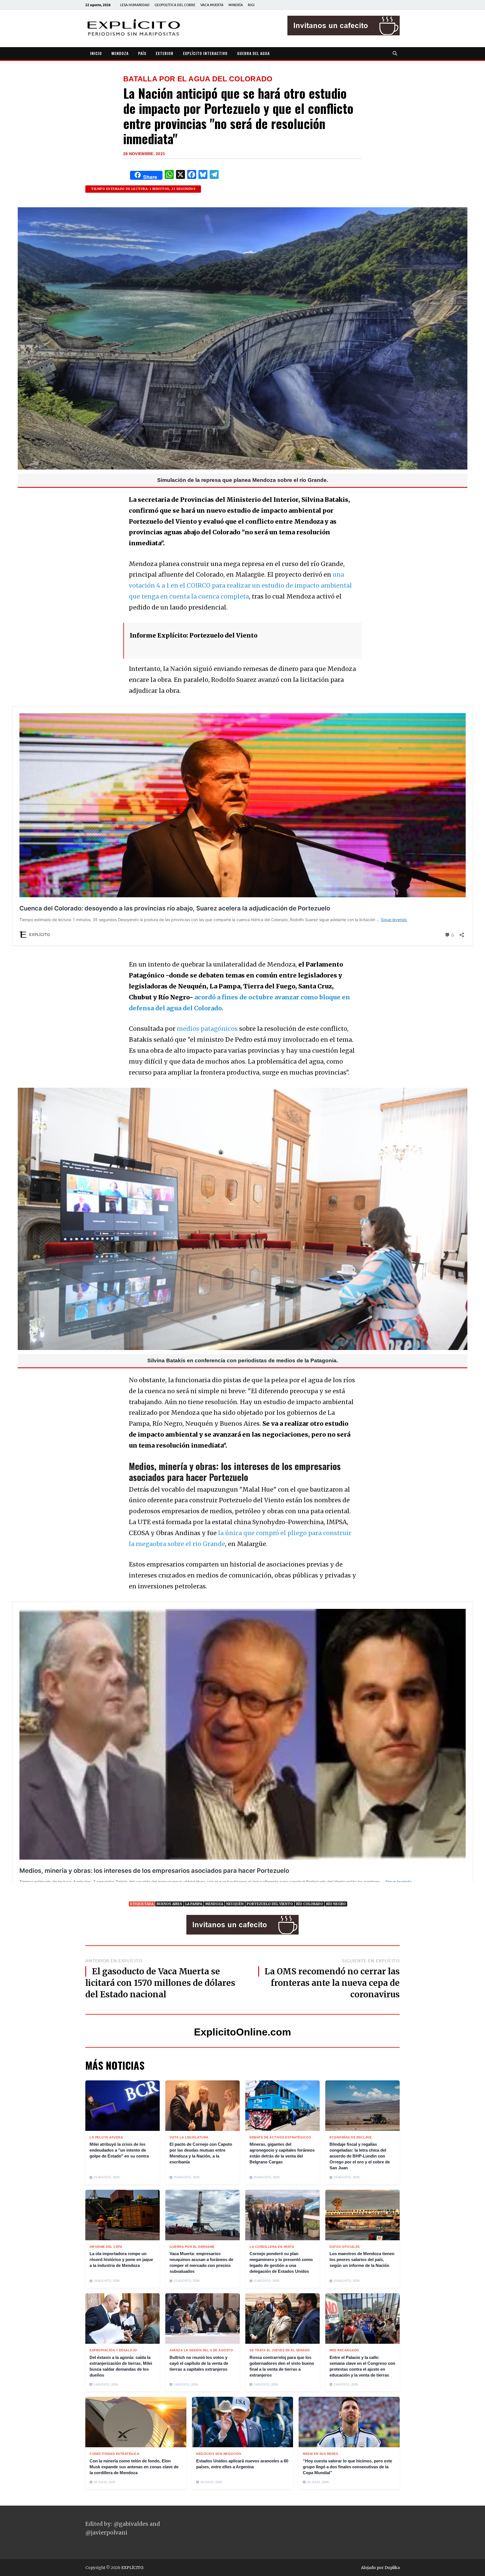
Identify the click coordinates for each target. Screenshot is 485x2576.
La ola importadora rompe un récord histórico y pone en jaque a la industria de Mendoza (121, 2259)
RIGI (251, 5)
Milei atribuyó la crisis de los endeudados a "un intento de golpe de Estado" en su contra (119, 2150)
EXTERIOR (165, 53)
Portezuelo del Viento (270, 1904)
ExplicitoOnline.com (242, 2032)
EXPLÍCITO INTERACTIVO (205, 53)
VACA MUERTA (212, 5)
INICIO (96, 53)
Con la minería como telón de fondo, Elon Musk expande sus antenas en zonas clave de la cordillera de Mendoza (134, 2467)
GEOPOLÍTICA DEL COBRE (175, 5)
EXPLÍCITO (132, 2568)
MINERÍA (236, 5)
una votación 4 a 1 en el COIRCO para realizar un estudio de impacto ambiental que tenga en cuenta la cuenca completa (240, 586)
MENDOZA (120, 53)
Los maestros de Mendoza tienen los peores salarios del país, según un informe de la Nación (362, 2259)
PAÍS (142, 53)
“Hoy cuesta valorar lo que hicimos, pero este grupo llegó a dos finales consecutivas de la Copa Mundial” (347, 2467)
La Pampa (194, 1904)
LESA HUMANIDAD (135, 5)
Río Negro (336, 1904)
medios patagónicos (207, 1029)
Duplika (392, 2568)
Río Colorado (310, 1904)
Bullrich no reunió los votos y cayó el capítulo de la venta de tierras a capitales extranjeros (199, 2363)
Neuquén (235, 1904)
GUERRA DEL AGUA (253, 53)
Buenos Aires (169, 1904)
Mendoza (214, 1904)
